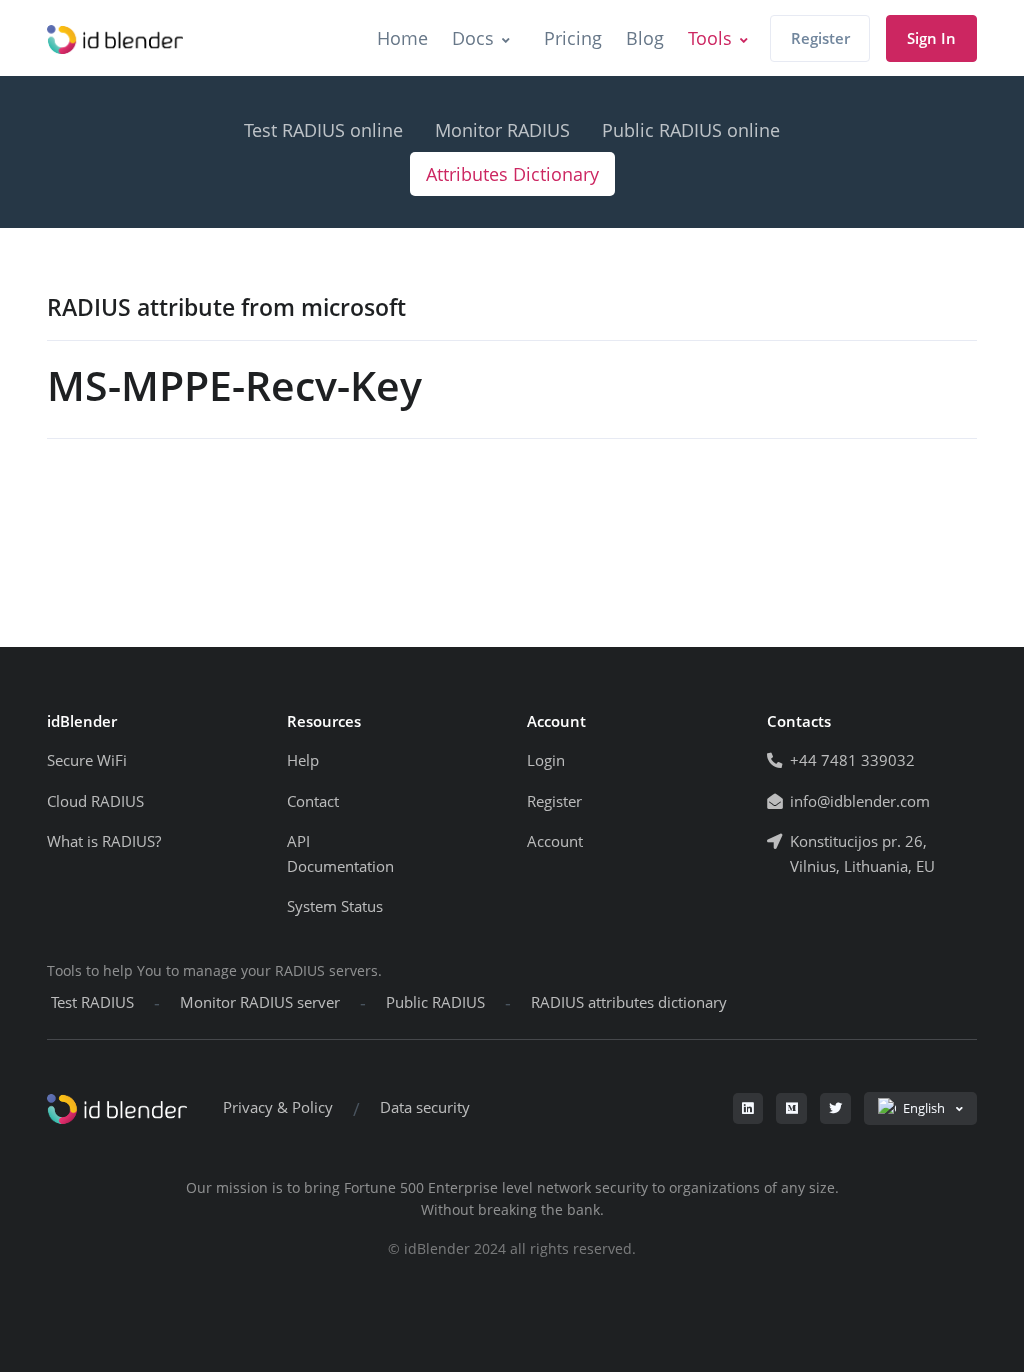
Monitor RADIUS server (260, 1002)
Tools (710, 38)
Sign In (931, 38)
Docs (473, 38)
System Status (335, 906)
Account (555, 841)
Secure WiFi (87, 760)
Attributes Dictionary (512, 174)
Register (820, 38)
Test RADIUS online (323, 130)
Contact (313, 801)
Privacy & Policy (278, 1107)
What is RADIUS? (104, 841)
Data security (425, 1107)
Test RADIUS (92, 1002)
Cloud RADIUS (95, 801)
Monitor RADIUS (502, 130)
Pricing (573, 38)
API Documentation (340, 854)
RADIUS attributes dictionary (629, 1002)
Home (402, 38)
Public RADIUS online (691, 130)
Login (546, 760)
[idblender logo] (115, 38)
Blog (645, 38)
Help (303, 760)
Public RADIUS (435, 1002)
